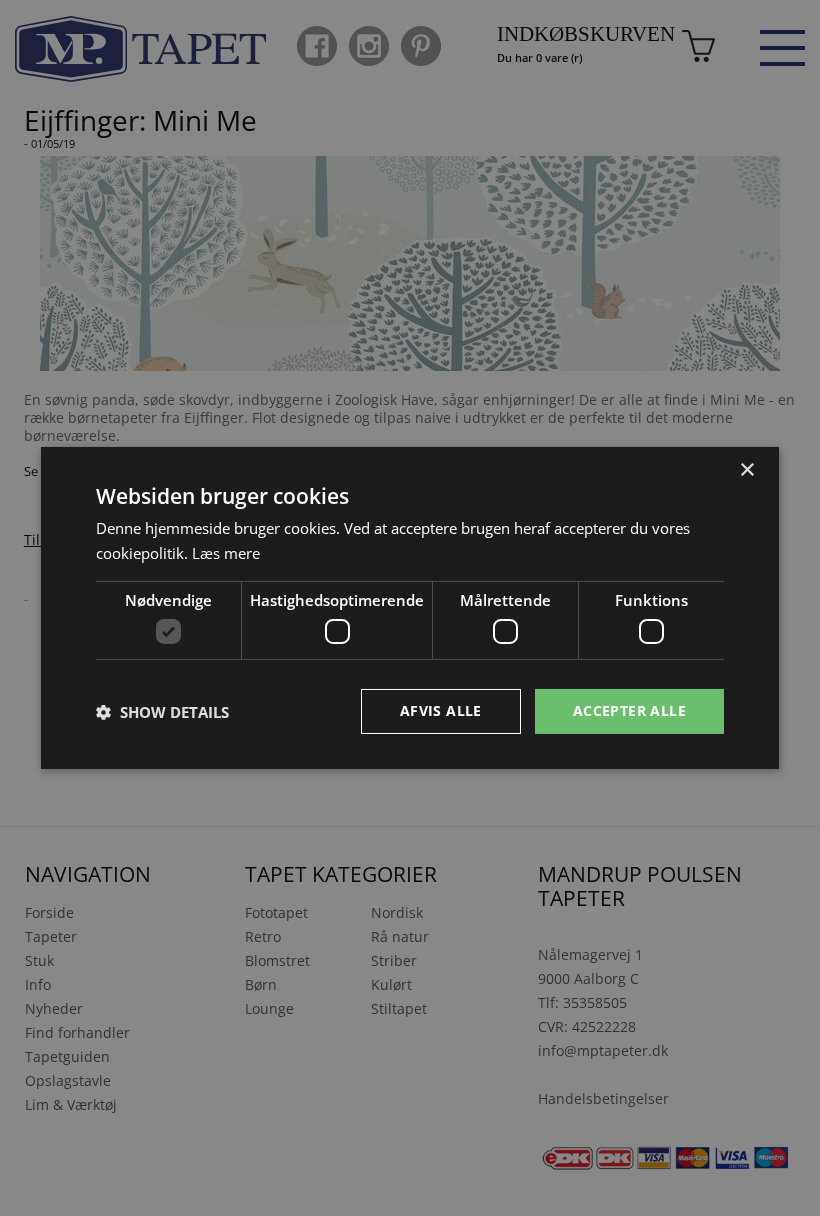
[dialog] (410, 608)
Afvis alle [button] (441, 710)
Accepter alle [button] (629, 710)
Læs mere (226, 553)
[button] (162, 712)
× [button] (746, 470)
